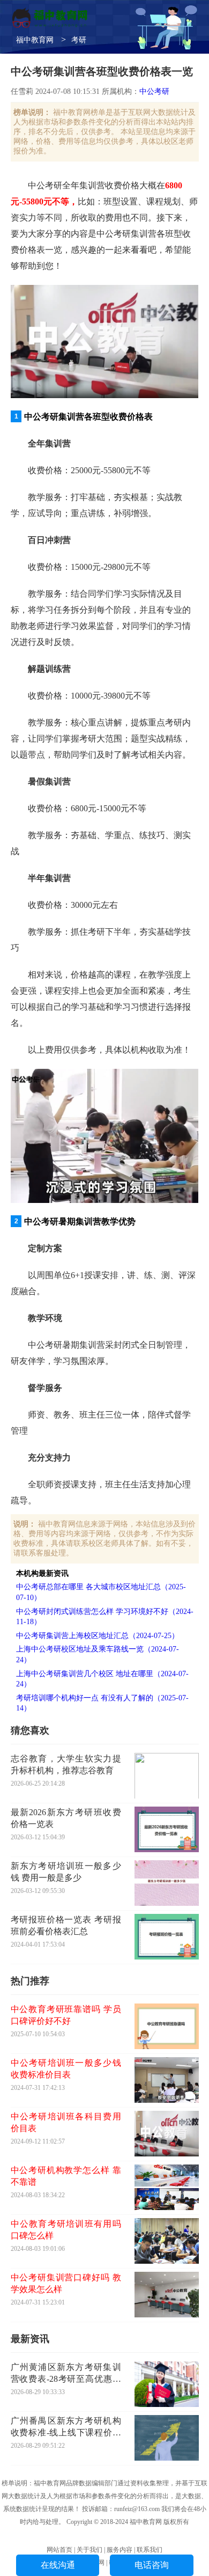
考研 (79, 40)
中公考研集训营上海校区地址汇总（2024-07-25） (98, 1636)
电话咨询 (152, 2565)
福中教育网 (35, 40)
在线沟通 (58, 2565)
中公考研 (154, 91)
